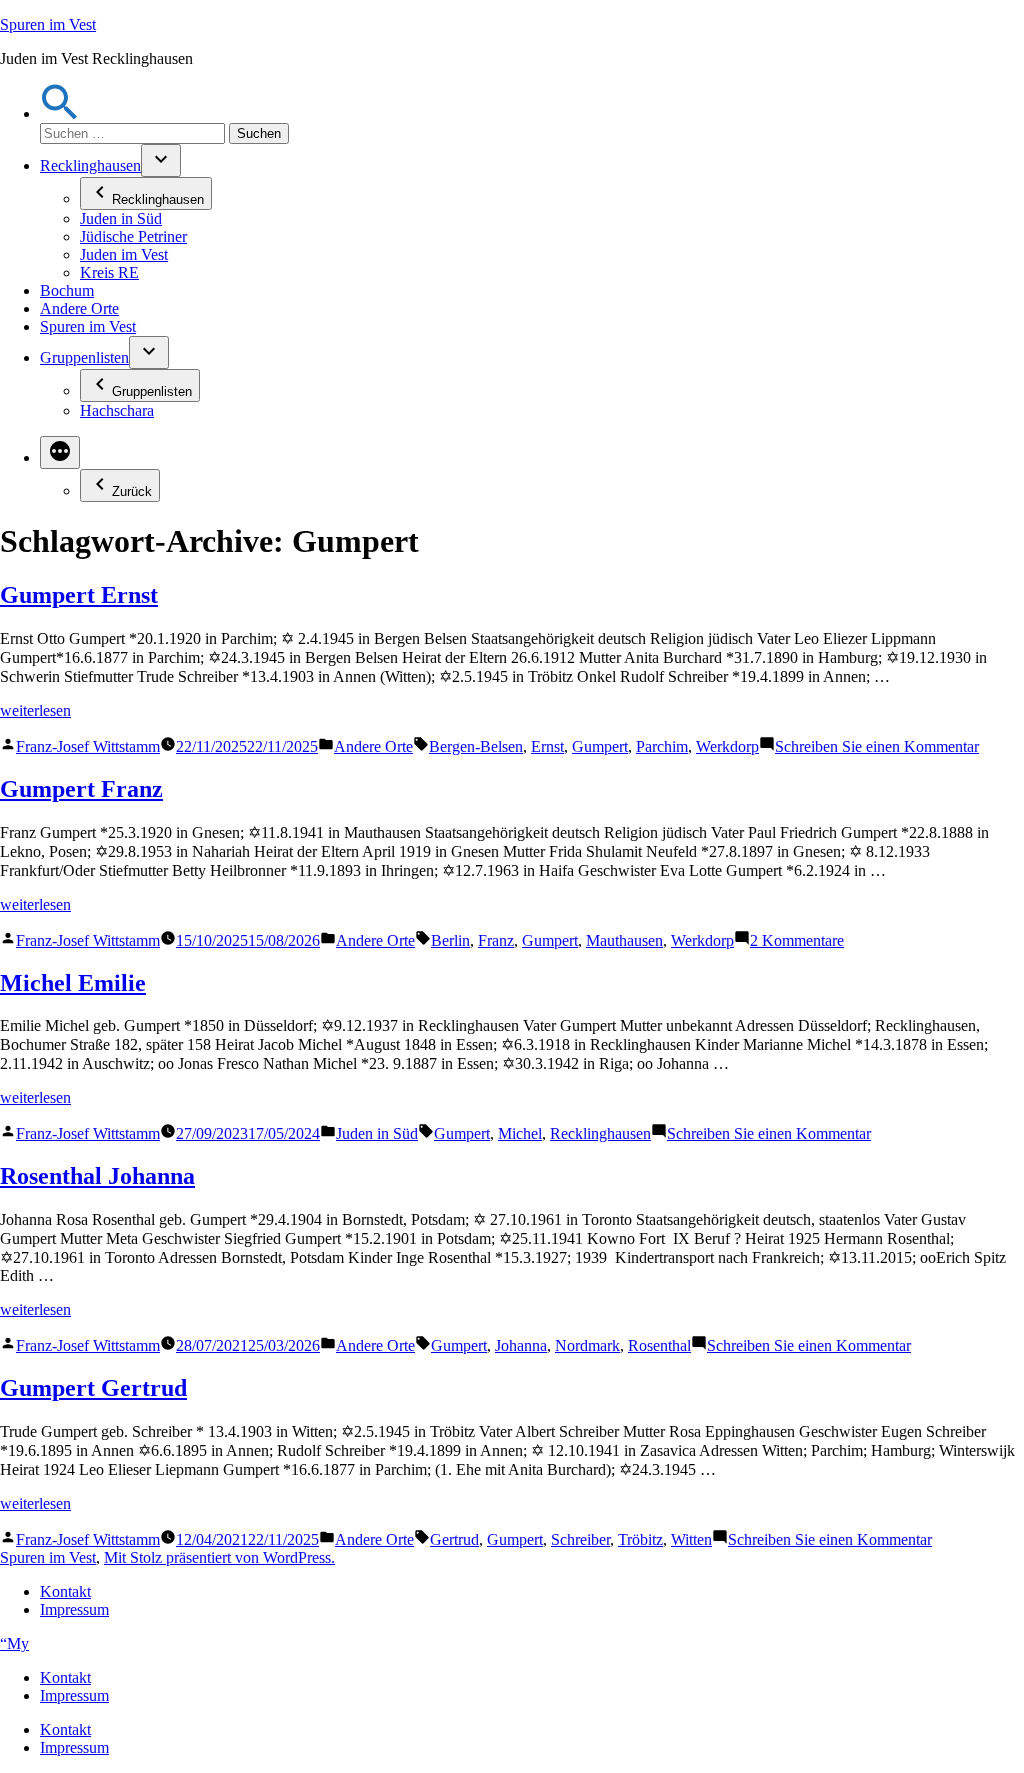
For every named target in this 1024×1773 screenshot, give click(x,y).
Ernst (547, 746)
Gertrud (454, 1539)
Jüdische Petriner (133, 236)
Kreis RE (109, 272)
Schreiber (580, 1539)
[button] (60, 113)
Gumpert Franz (81, 789)
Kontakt (65, 1591)
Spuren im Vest (48, 24)
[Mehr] (60, 452)
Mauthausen (624, 940)
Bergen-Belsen (476, 746)
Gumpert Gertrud (93, 1388)
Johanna (521, 1345)
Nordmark (587, 1345)
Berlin (450, 940)
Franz (496, 940)
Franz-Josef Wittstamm (88, 746)
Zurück (132, 491)
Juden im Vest (124, 254)
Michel (520, 1133)
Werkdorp (727, 746)
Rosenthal (659, 1345)
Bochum (67, 290)
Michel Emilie (73, 983)
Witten (691, 1539)
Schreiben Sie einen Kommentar (877, 746)
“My (14, 1643)
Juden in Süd (121, 218)
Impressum (74, 1609)
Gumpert (600, 746)
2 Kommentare (797, 940)
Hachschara (117, 410)
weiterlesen (35, 710)
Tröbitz (640, 1539)
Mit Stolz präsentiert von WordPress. (219, 1557)
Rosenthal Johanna (97, 1176)
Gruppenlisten (84, 357)
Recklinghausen (90, 165)
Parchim (662, 746)
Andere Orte (79, 308)
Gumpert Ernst (79, 595)
